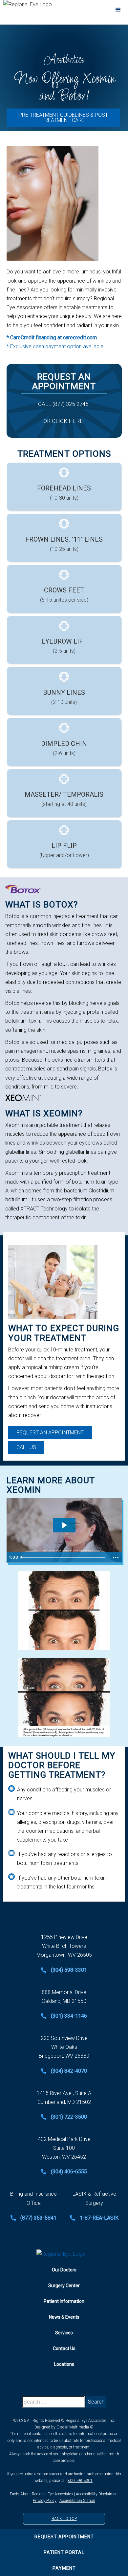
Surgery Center (64, 2286)
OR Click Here (63, 421)
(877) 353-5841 (38, 2218)
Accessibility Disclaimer (96, 2494)
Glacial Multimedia (73, 2427)
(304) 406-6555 (69, 2172)
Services (64, 2333)
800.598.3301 (80, 2481)
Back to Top (64, 2519)
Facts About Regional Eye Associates (41, 2494)
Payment (64, 2568)
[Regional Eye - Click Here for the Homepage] (41, 5)
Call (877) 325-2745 (63, 404)
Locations (64, 2364)
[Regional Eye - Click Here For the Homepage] (64, 2254)
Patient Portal (64, 2552)
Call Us (26, 1447)
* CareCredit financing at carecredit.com (52, 338)
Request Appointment (64, 2537)
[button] (118, 10)
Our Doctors (64, 2270)
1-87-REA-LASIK (99, 2218)
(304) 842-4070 (69, 2071)
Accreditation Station (77, 2501)
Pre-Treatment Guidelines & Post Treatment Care (63, 118)
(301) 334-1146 (69, 2016)
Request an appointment (50, 1433)
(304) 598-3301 (69, 1970)
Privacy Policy (45, 2501)
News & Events (64, 2317)
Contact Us (64, 2348)
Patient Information (64, 2301)
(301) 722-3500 (69, 2117)
